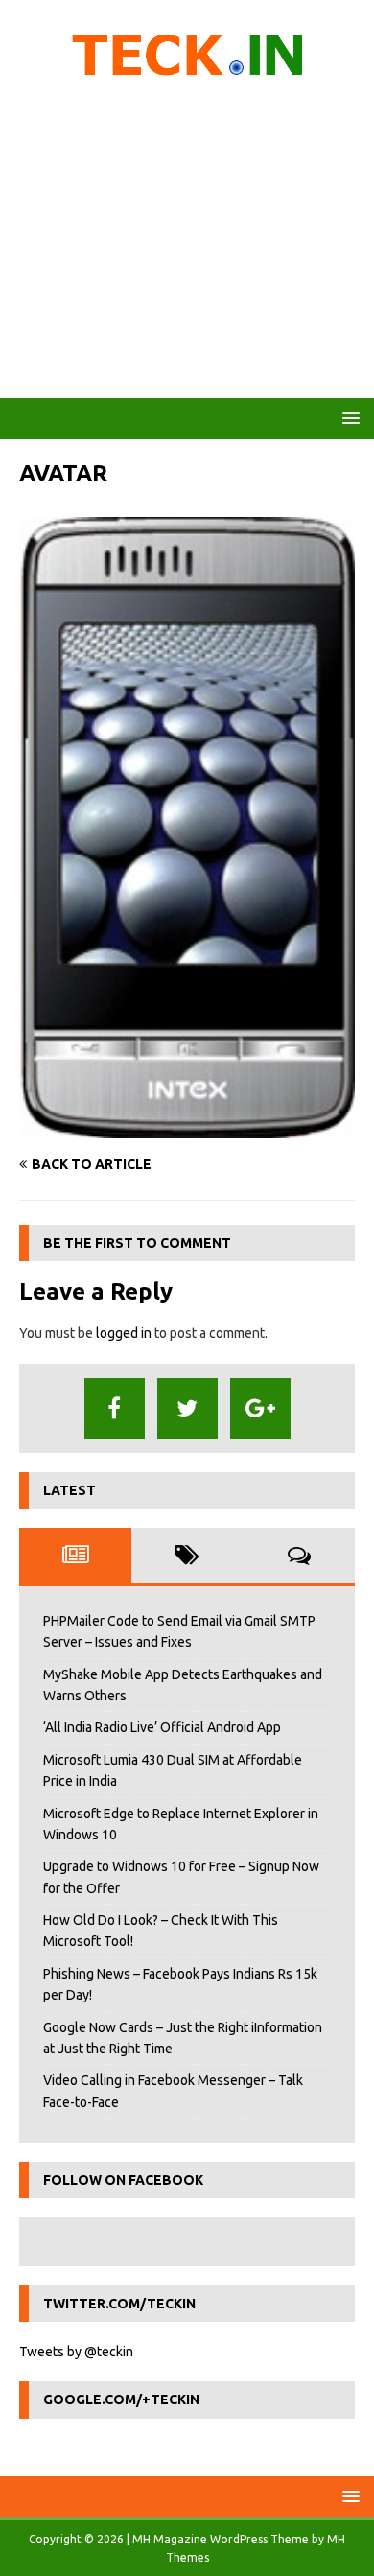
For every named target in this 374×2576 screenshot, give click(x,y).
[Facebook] (115, 1408)
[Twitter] (187, 1408)
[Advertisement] (187, 245)
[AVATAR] (187, 1128)
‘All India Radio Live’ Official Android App (162, 1727)
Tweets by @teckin (76, 2352)
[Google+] (260, 1408)
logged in (124, 1333)
